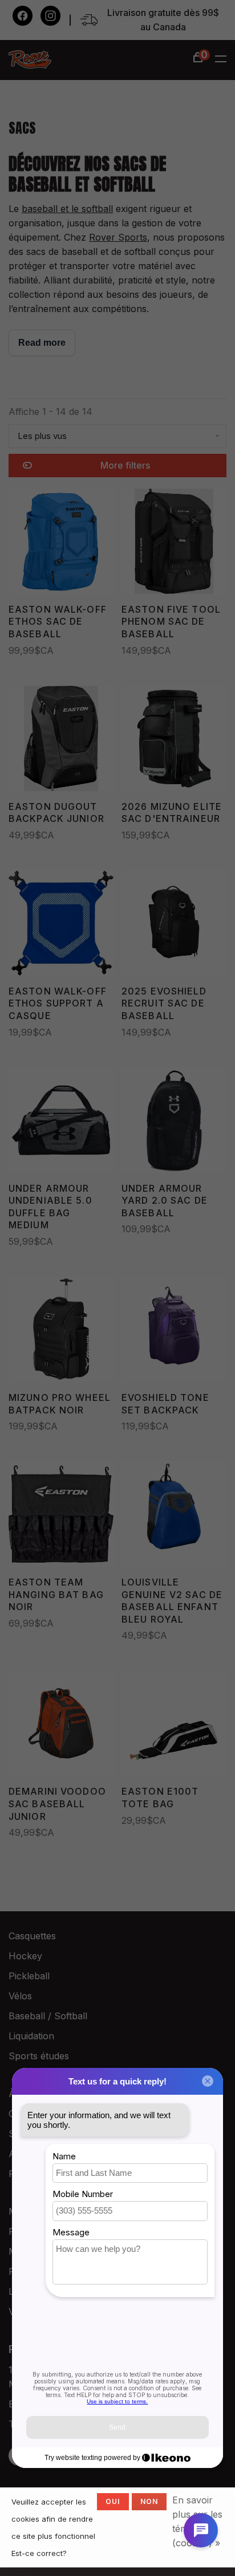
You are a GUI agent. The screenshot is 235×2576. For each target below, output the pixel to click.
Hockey (25, 1956)
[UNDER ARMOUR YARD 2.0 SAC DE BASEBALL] (174, 1122)
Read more (42, 343)
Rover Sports (118, 237)
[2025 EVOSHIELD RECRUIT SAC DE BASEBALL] (174, 925)
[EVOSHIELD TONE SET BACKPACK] (174, 1331)
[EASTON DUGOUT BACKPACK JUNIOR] (61, 740)
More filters (125, 465)
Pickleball (29, 1976)
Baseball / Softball (48, 2016)
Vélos (20, 1996)
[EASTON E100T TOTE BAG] (174, 1725)
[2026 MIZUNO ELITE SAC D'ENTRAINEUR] (174, 740)
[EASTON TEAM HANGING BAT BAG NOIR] (61, 1516)
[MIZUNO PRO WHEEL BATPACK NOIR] (61, 1331)
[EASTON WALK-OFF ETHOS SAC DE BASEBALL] (61, 543)
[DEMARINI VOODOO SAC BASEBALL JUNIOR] (61, 1725)
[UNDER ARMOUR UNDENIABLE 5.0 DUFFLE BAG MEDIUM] (61, 1122)
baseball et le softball (67, 209)
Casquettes (32, 1936)
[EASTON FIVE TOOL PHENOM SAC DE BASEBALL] (174, 543)
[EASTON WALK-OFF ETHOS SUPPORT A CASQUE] (61, 925)
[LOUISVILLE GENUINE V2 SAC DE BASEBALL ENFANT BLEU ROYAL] (174, 1516)
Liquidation (31, 2036)
